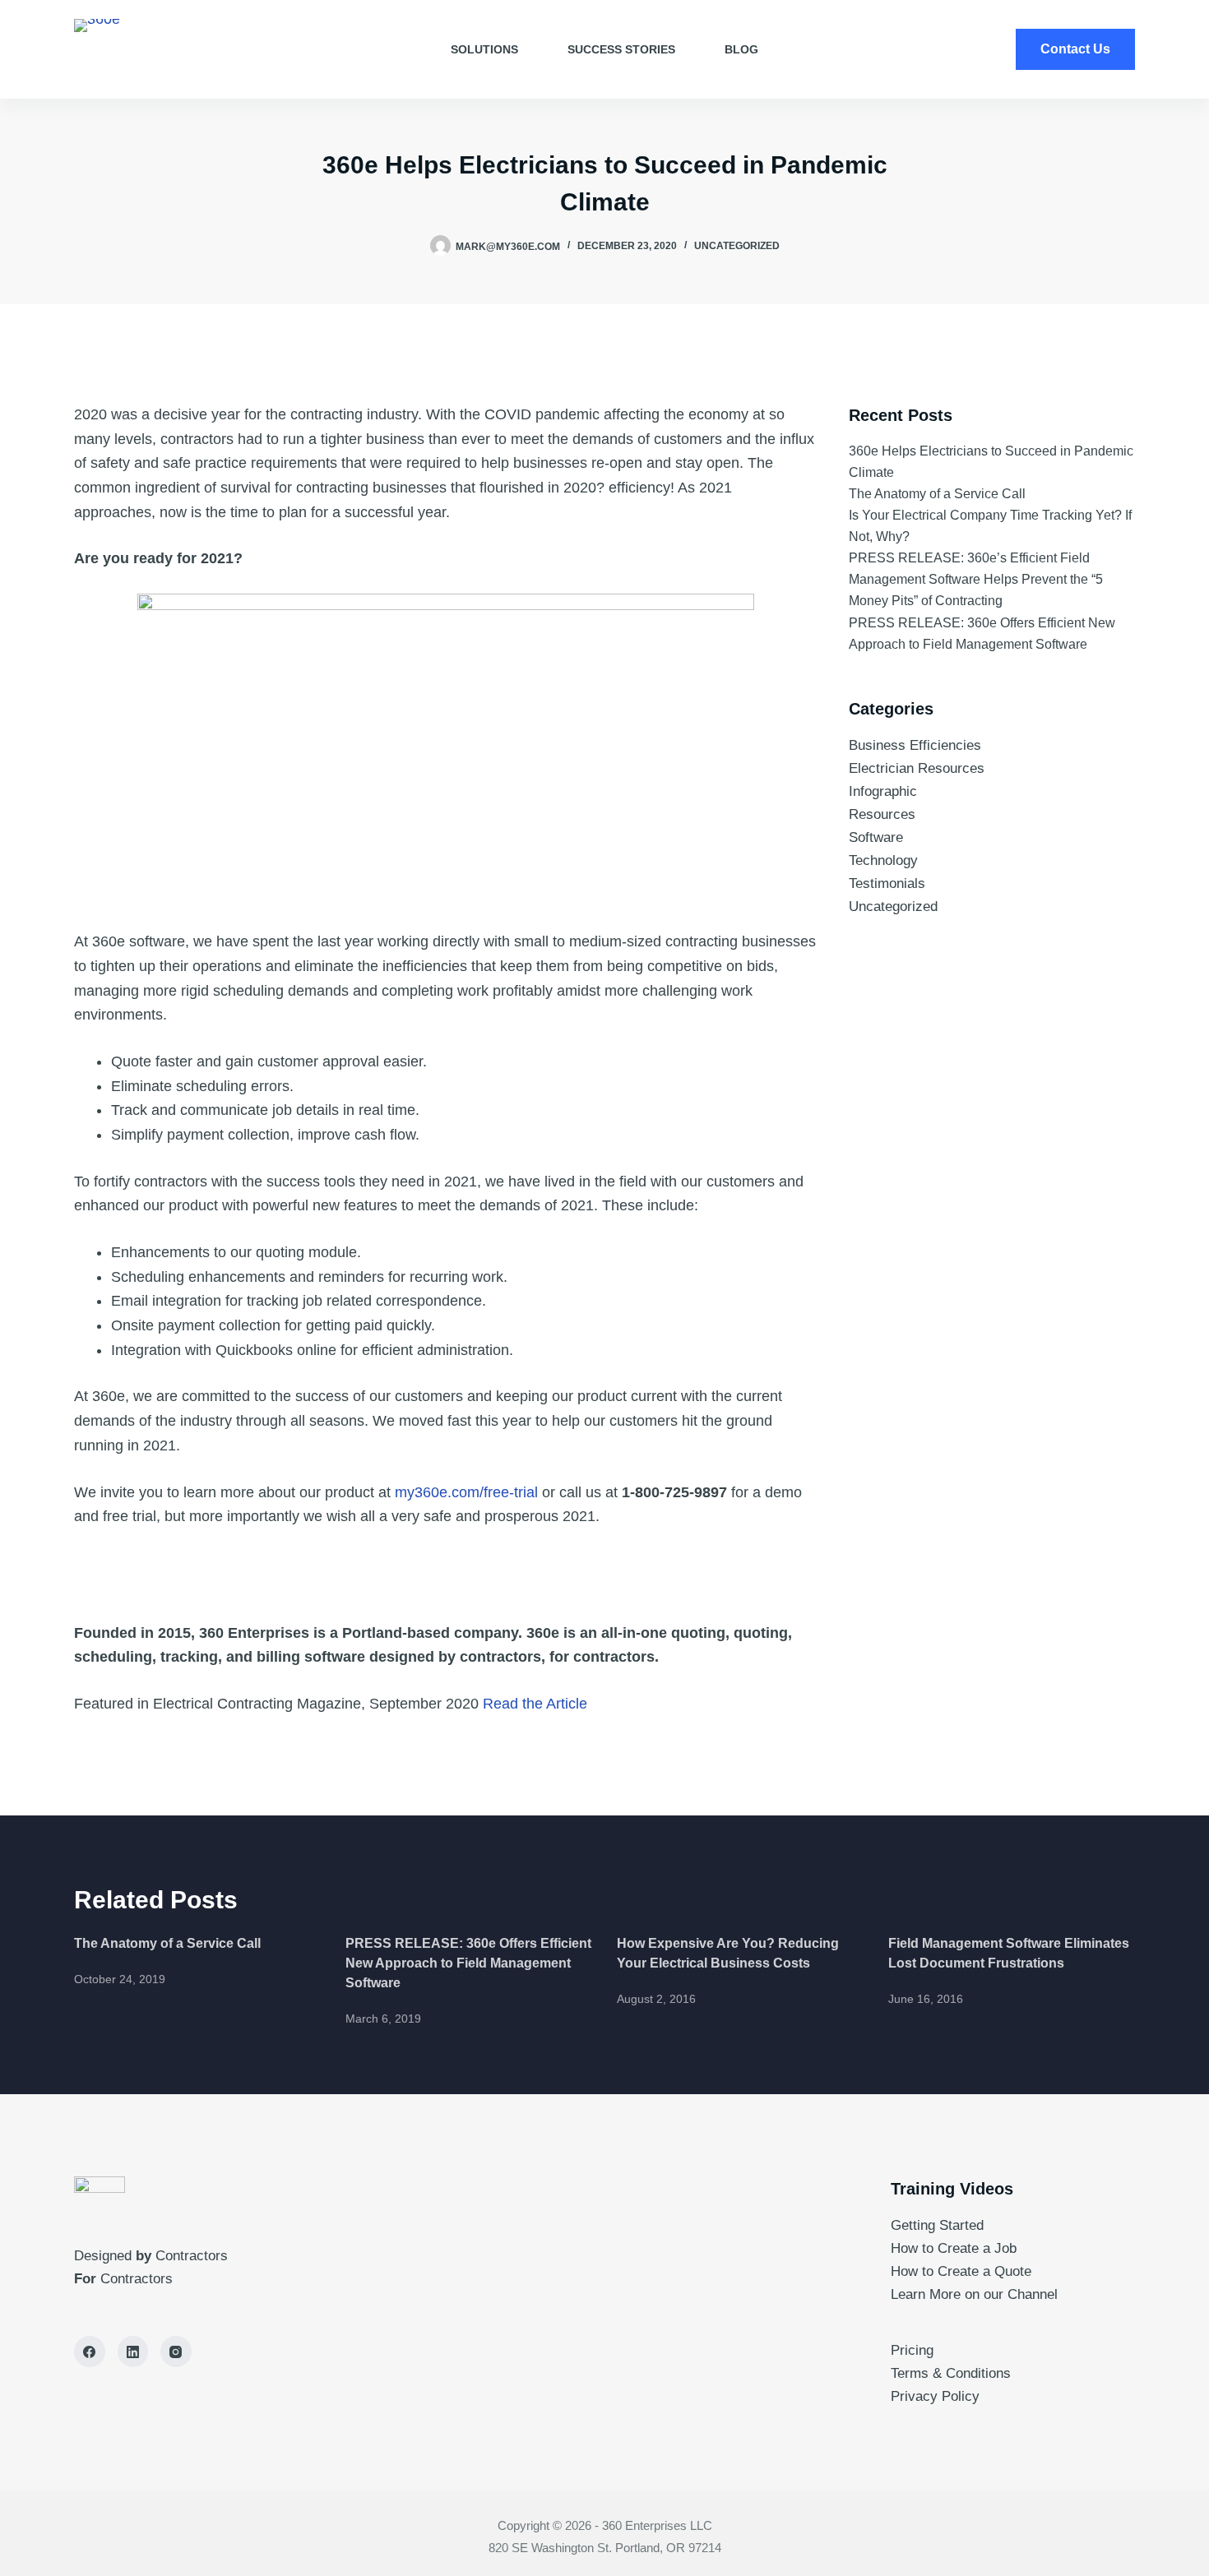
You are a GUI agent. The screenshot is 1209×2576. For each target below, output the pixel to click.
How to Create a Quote (961, 2271)
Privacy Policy (935, 2396)
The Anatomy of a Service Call (937, 494)
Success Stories (621, 49)
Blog (741, 49)
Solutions (484, 49)
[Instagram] (176, 2352)
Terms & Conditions (951, 2373)
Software (876, 837)
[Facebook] (90, 2352)
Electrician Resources (917, 768)
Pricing (912, 2350)
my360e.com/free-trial (466, 1492)
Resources (882, 814)
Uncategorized (737, 246)
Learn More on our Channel (976, 2294)
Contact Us (1075, 49)
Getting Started (937, 2225)
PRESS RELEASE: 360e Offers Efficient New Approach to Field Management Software (468, 1963)
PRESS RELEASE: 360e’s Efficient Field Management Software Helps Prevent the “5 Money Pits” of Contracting (976, 579)
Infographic (883, 791)
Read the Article (535, 1704)
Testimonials (887, 883)
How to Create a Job (954, 2248)
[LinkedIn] (133, 2352)
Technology (883, 860)
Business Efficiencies (915, 745)
